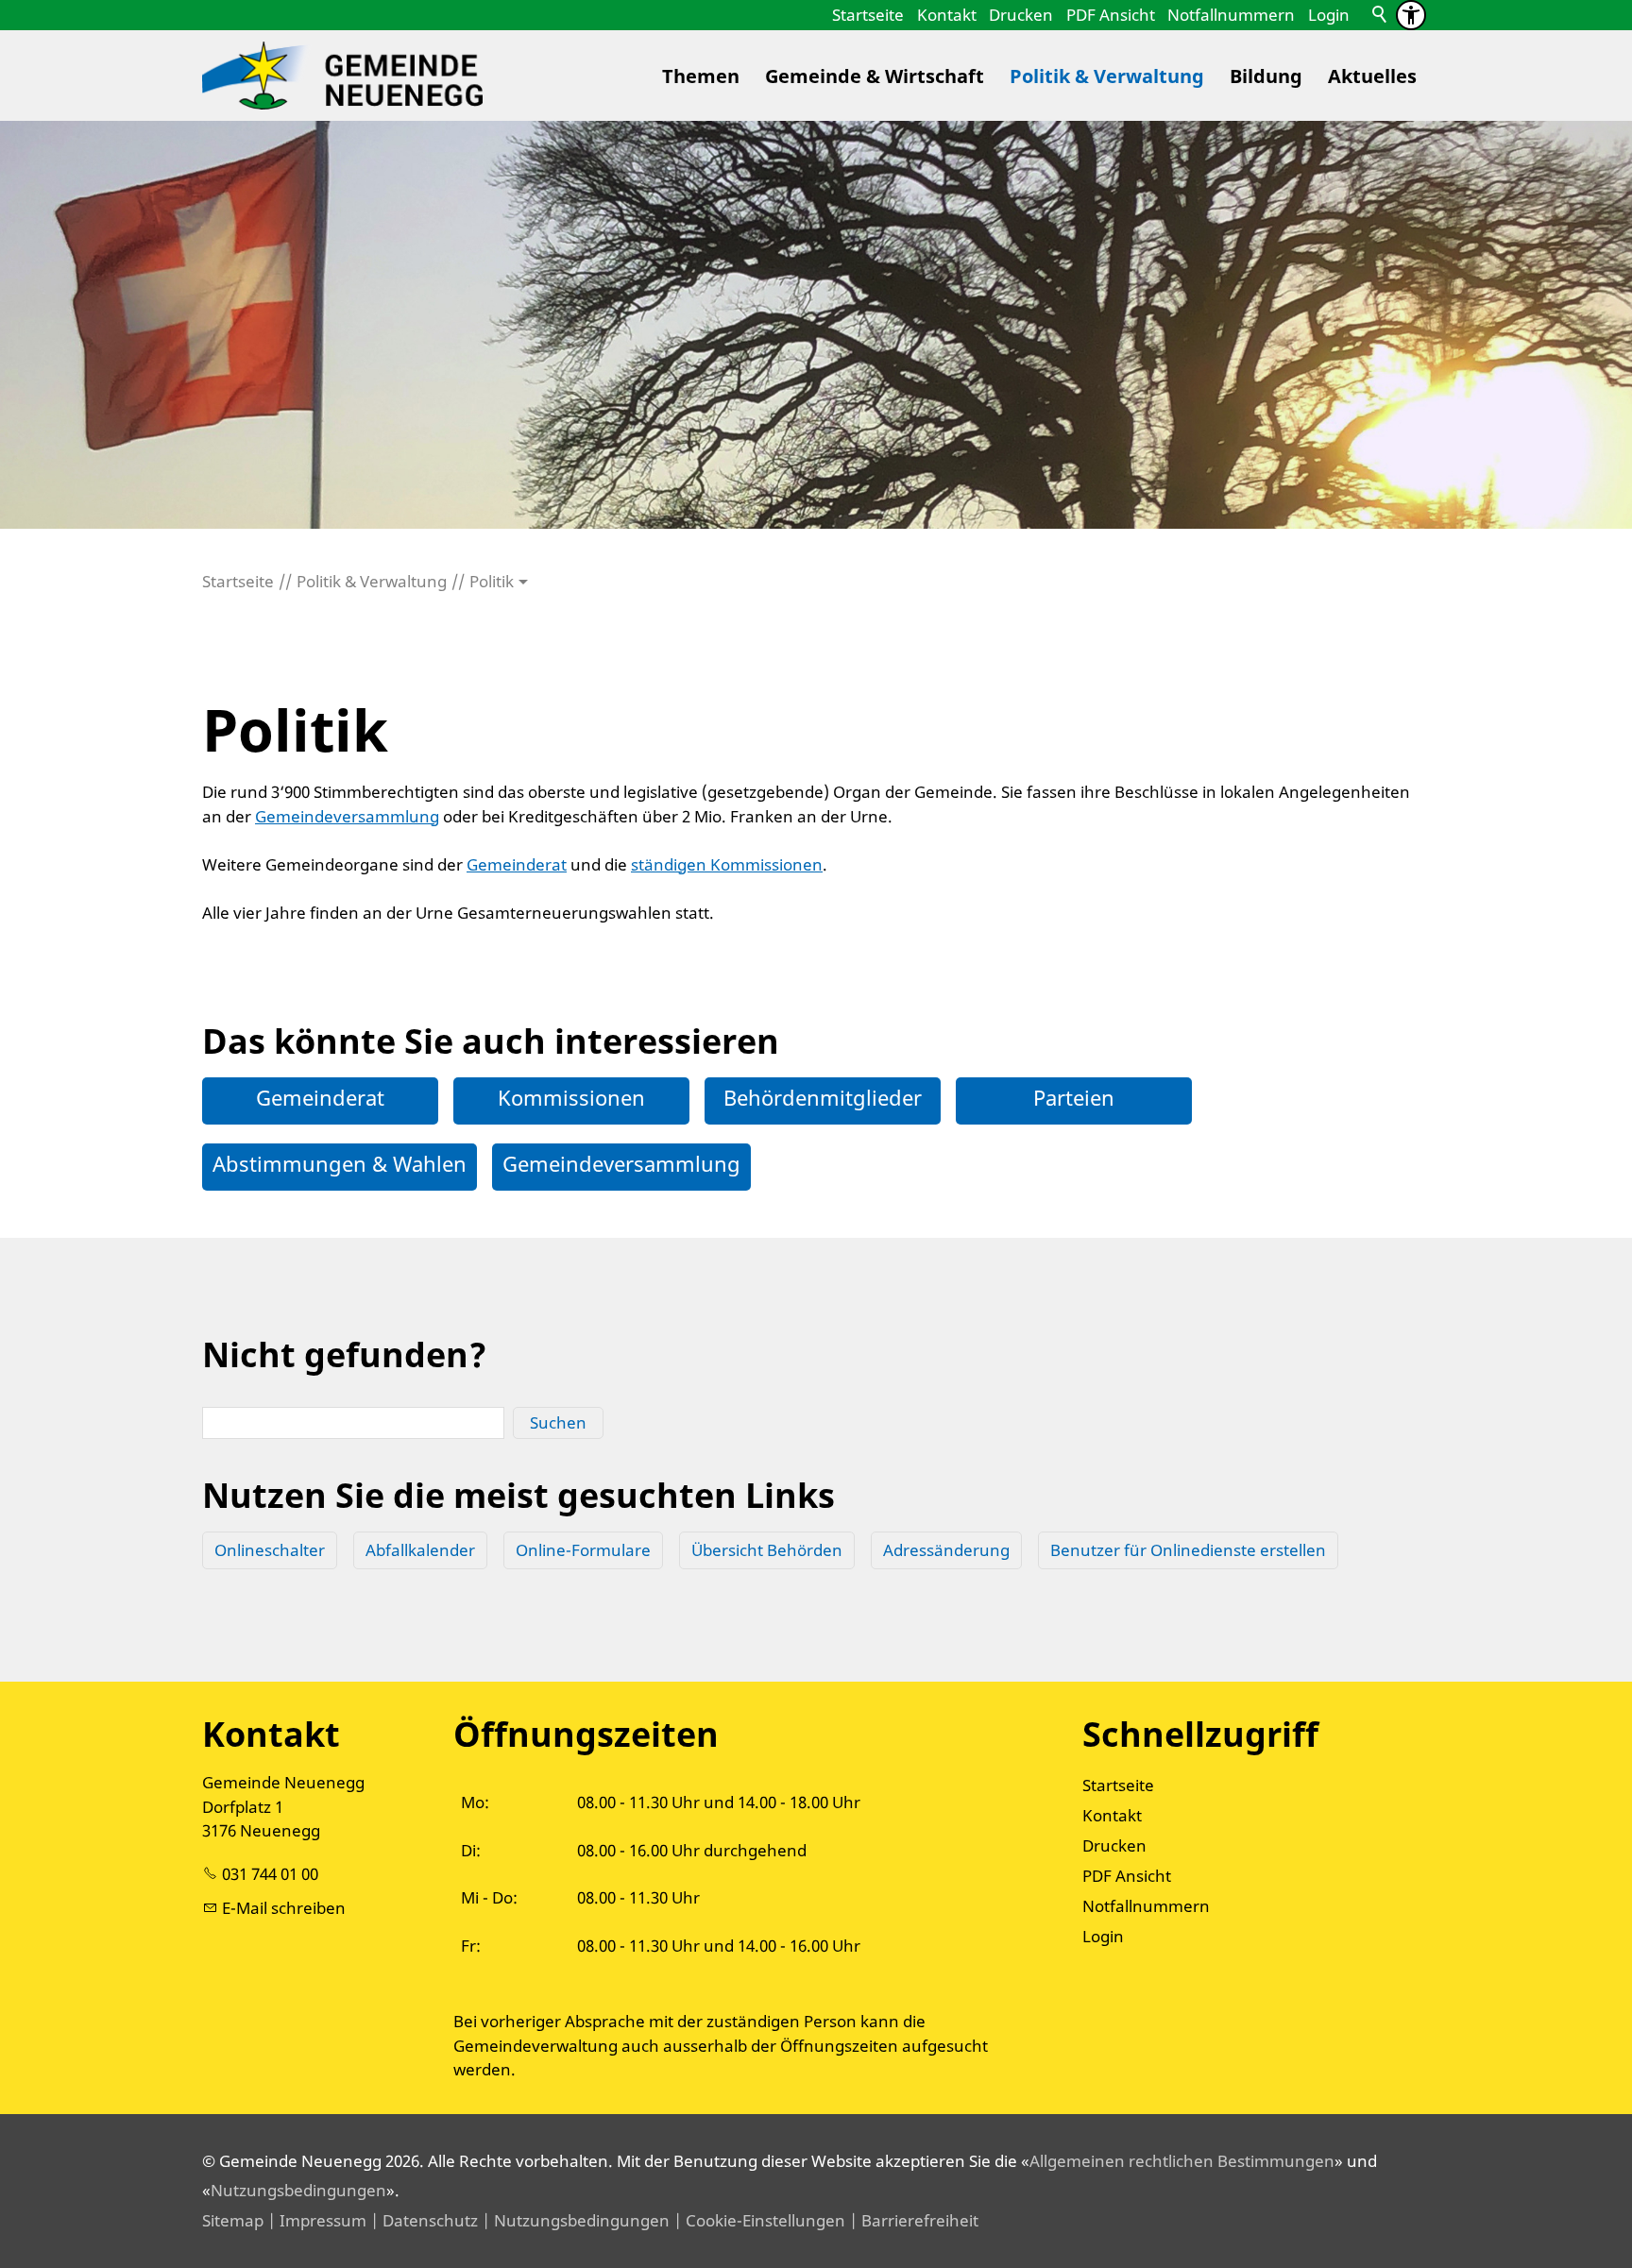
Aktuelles (1372, 76)
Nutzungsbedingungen (298, 2190)
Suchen (558, 1422)
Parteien (1074, 1097)
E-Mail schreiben (284, 1908)
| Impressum (315, 2220)
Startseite (868, 15)
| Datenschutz (422, 2220)
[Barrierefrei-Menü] (1411, 15)
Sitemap (233, 2220)
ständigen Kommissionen (727, 864)
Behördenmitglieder (823, 1097)
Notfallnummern (1231, 15)
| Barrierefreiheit (912, 2220)
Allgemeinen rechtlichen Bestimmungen (1182, 2161)
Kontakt (947, 15)
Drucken (1021, 15)
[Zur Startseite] (342, 76)
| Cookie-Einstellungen (757, 2220)
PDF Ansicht (1111, 15)
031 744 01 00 (270, 1874)
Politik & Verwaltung (1107, 76)
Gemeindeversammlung (347, 816)
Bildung (1266, 76)
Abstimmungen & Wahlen (340, 1163)
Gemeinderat (517, 864)
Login (1329, 15)
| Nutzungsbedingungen (574, 2220)
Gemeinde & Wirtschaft (875, 76)
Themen (701, 76)
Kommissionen (571, 1097)
